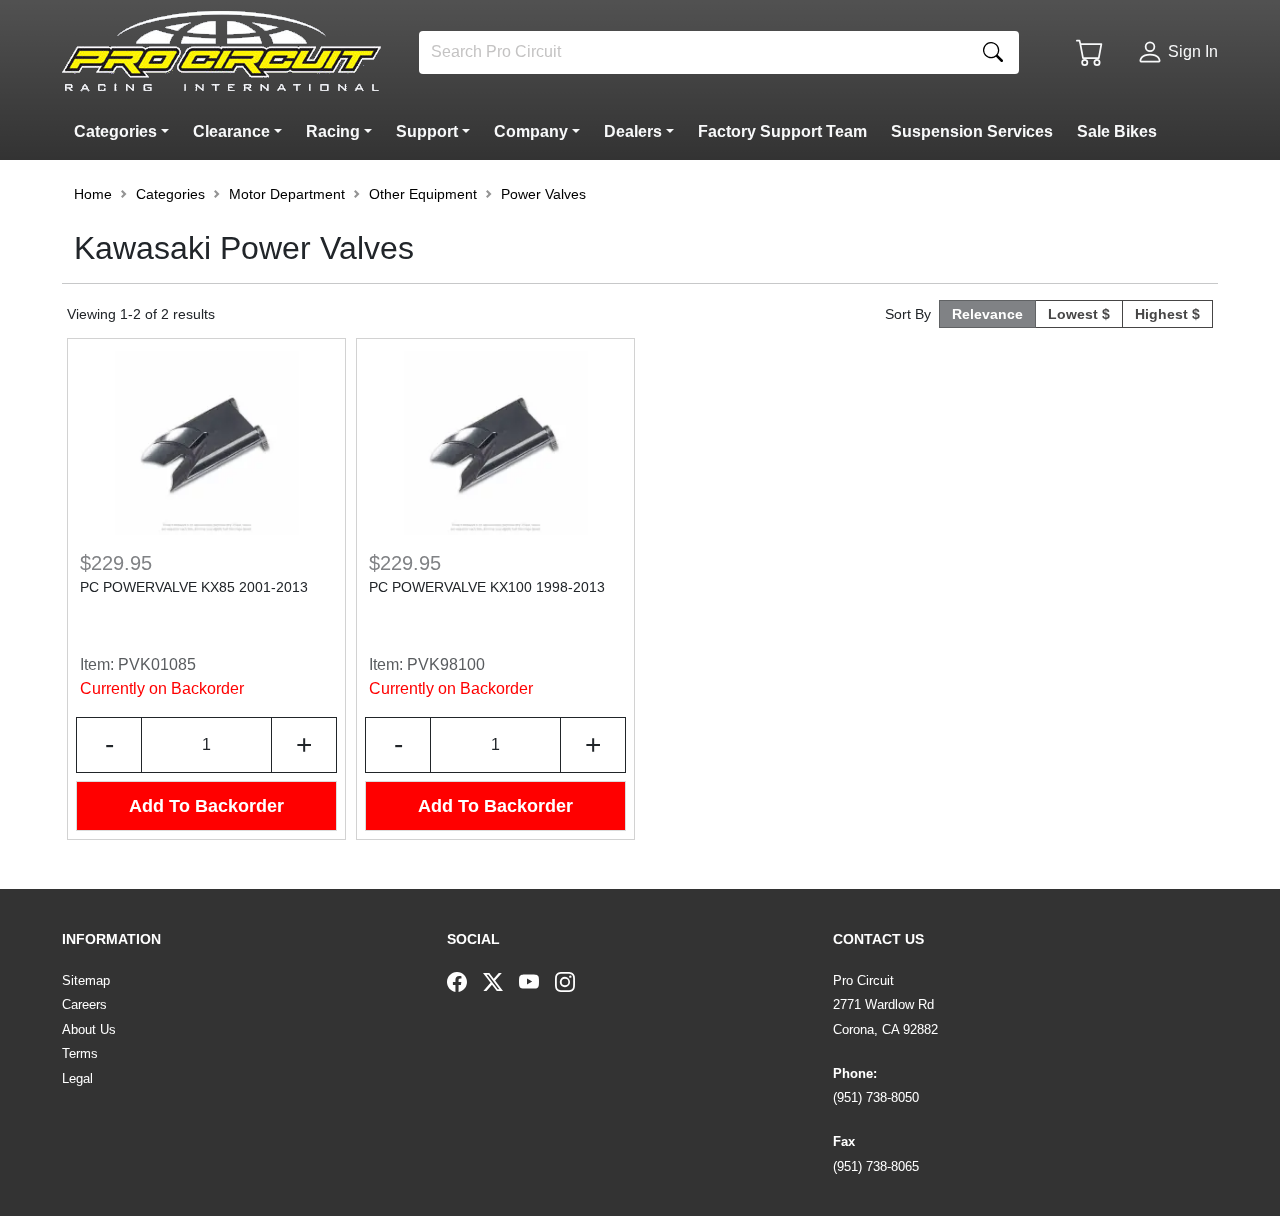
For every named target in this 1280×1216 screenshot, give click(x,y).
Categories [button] (170, 194)
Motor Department (287, 194)
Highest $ (1167, 314)
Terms (80, 1053)
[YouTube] (537, 981)
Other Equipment (423, 194)
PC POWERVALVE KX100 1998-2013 (487, 587)
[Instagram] (573, 981)
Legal (77, 1078)
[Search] (993, 52)
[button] (125, 132)
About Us (89, 1029)
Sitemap (86, 980)
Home (93, 194)
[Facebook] (465, 981)
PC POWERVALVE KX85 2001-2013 (194, 587)
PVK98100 (446, 664)
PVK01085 (157, 664)
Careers (84, 1004)
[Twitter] (501, 981)
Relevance (987, 314)
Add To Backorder (206, 806)
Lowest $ (1079, 314)
